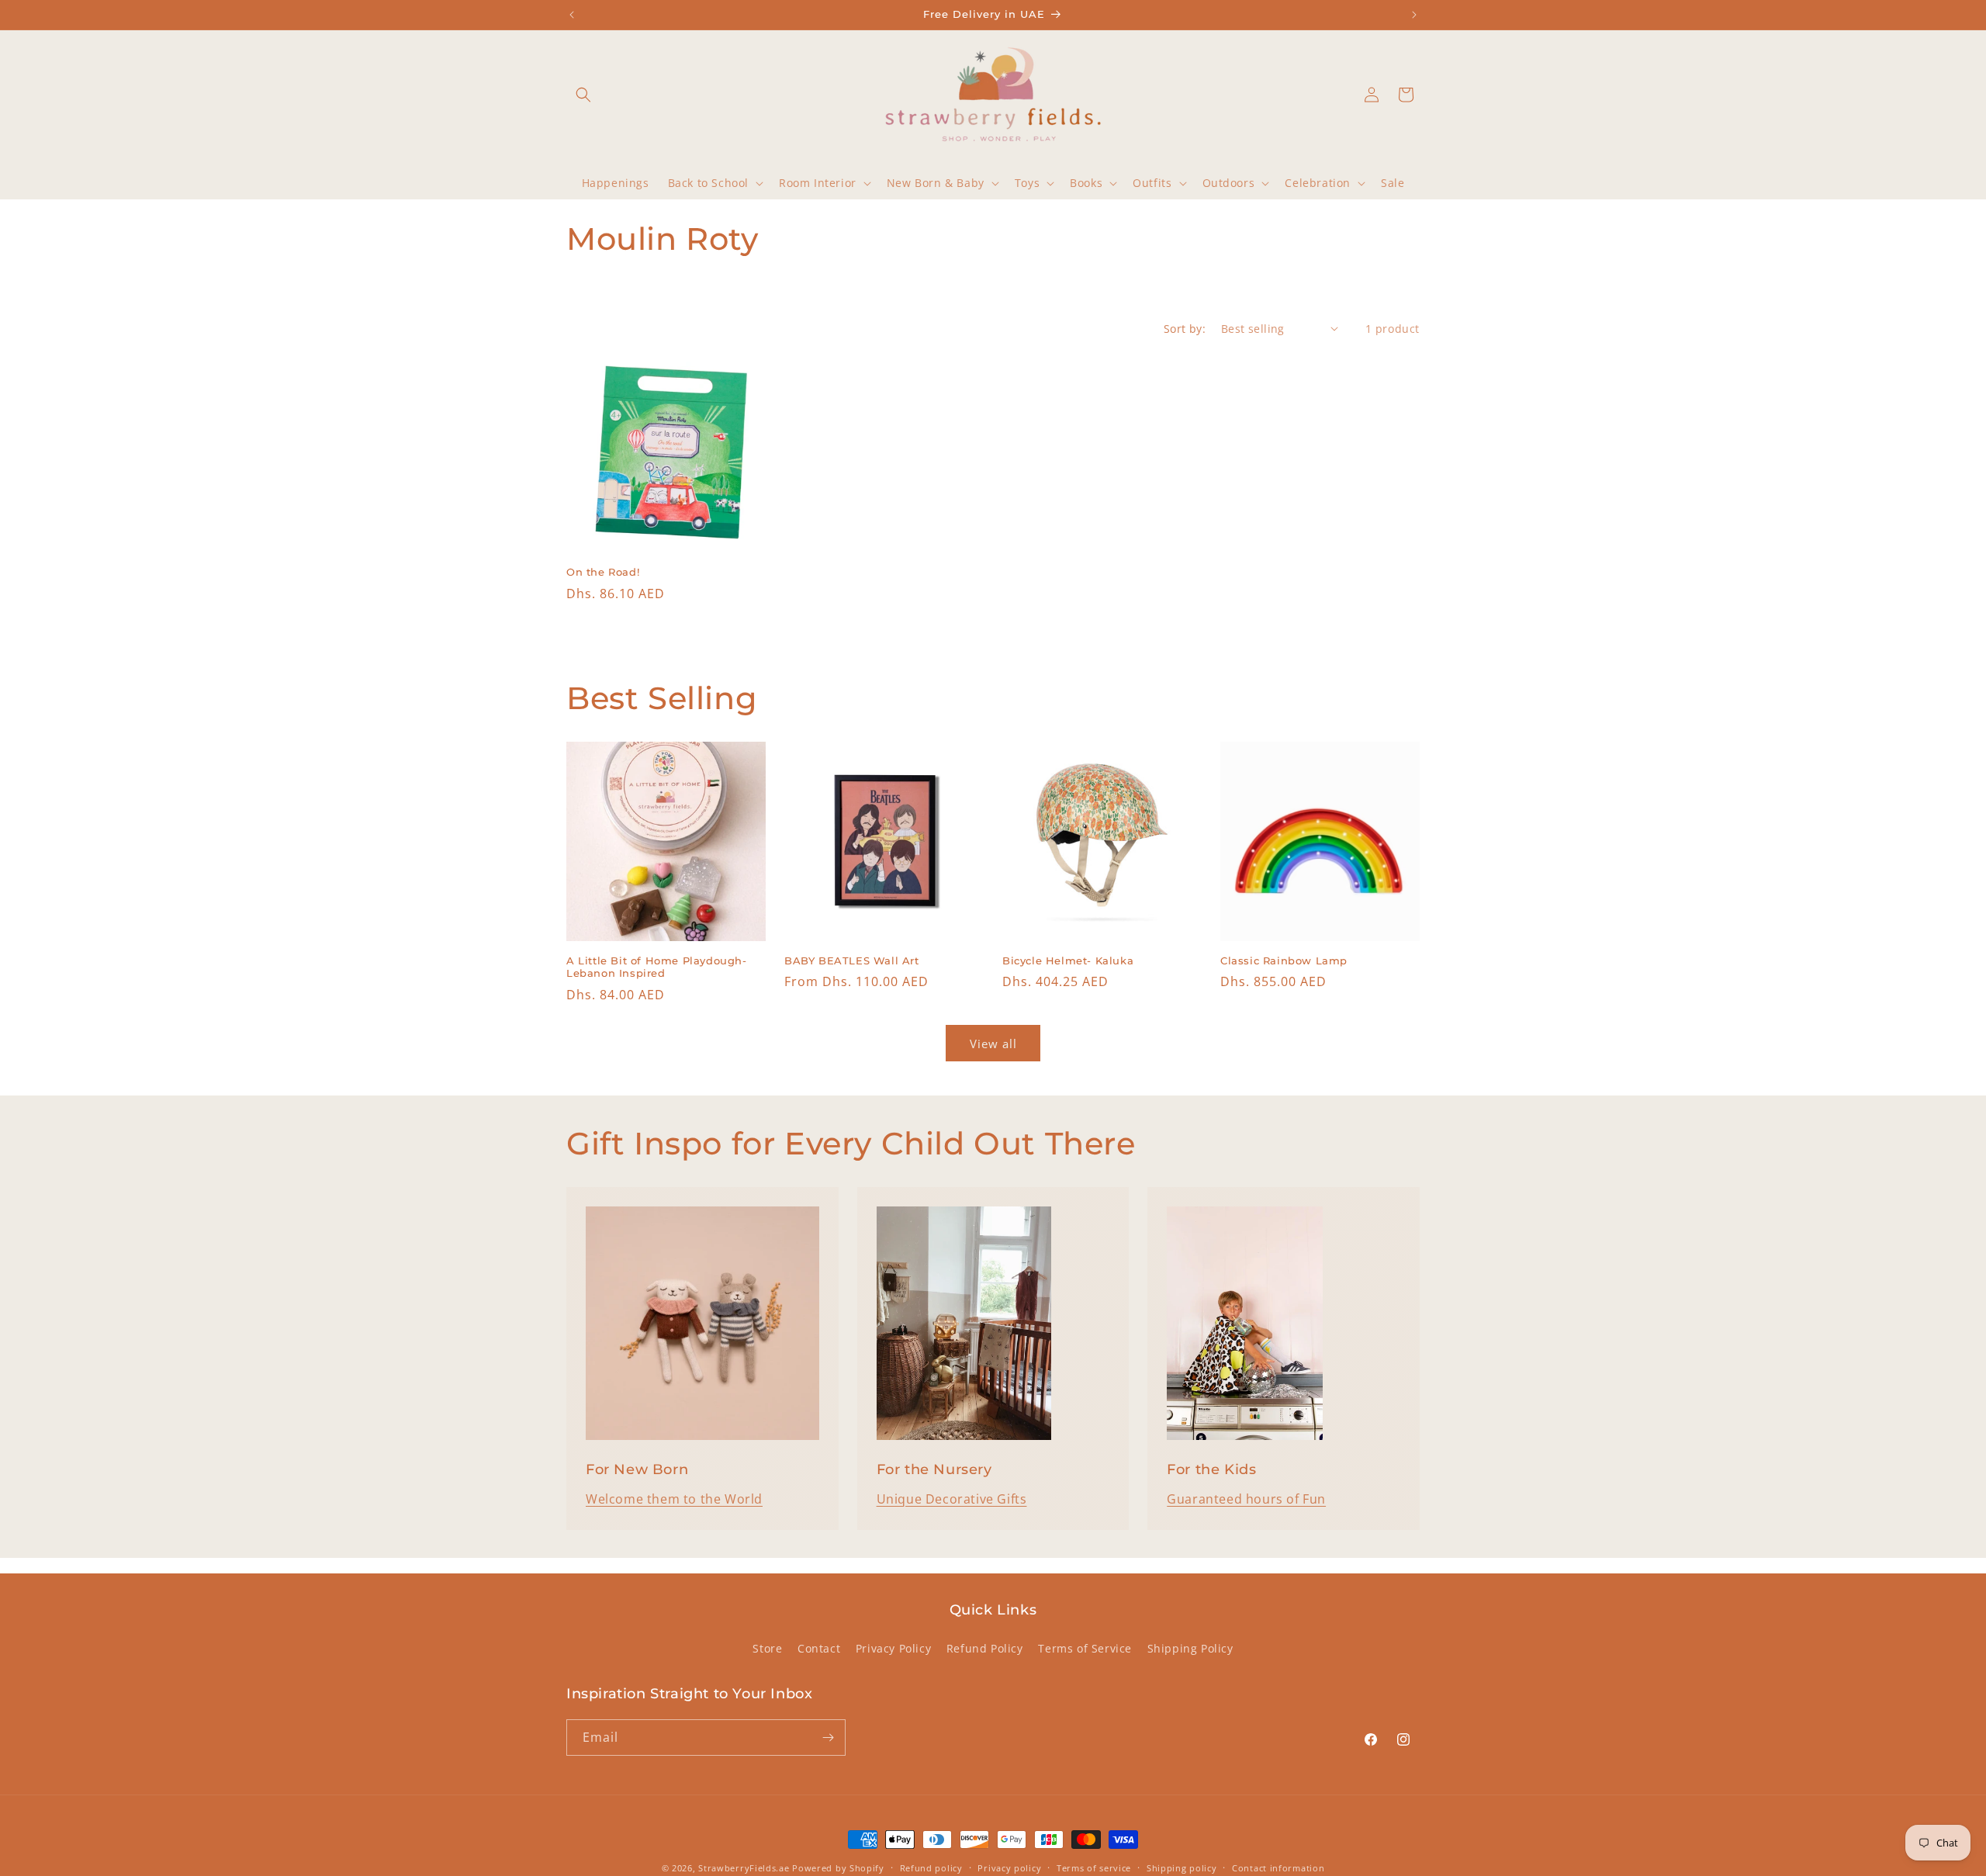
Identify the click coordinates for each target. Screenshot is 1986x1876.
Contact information (1278, 1867)
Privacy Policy (893, 1648)
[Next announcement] (1414, 15)
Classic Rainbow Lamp (1284, 960)
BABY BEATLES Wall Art (852, 960)
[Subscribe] (828, 1738)
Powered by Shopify (838, 1868)
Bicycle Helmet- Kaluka (1068, 960)
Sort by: (1185, 329)
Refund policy (931, 1867)
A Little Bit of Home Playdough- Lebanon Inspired (657, 967)
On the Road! (603, 572)
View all (993, 1044)
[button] (583, 95)
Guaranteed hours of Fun (1246, 1499)
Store (767, 1648)
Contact (819, 1648)
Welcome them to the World (674, 1499)
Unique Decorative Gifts (952, 1499)
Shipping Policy (1190, 1648)
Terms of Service (1085, 1648)
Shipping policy (1182, 1867)
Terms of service (1094, 1867)
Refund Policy (985, 1648)
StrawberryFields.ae (744, 1868)
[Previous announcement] (572, 15)
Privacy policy (1009, 1867)
